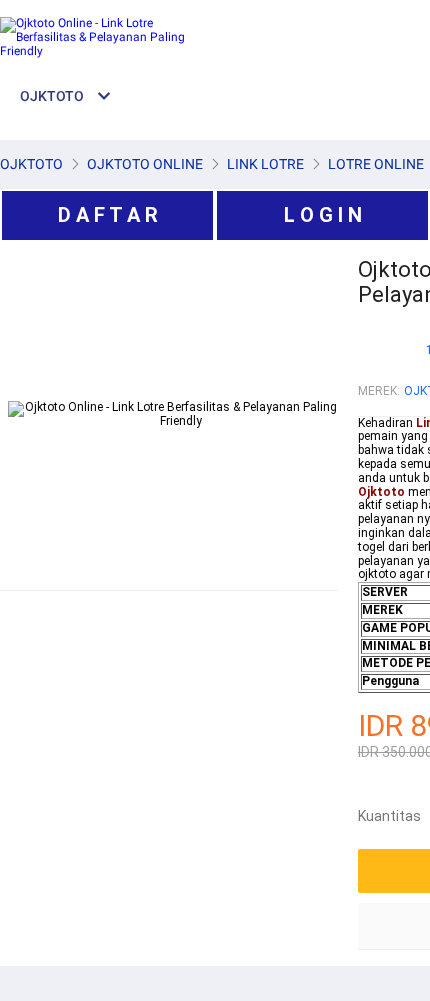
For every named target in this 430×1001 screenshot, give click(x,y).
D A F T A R (108, 215)
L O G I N (323, 215)
